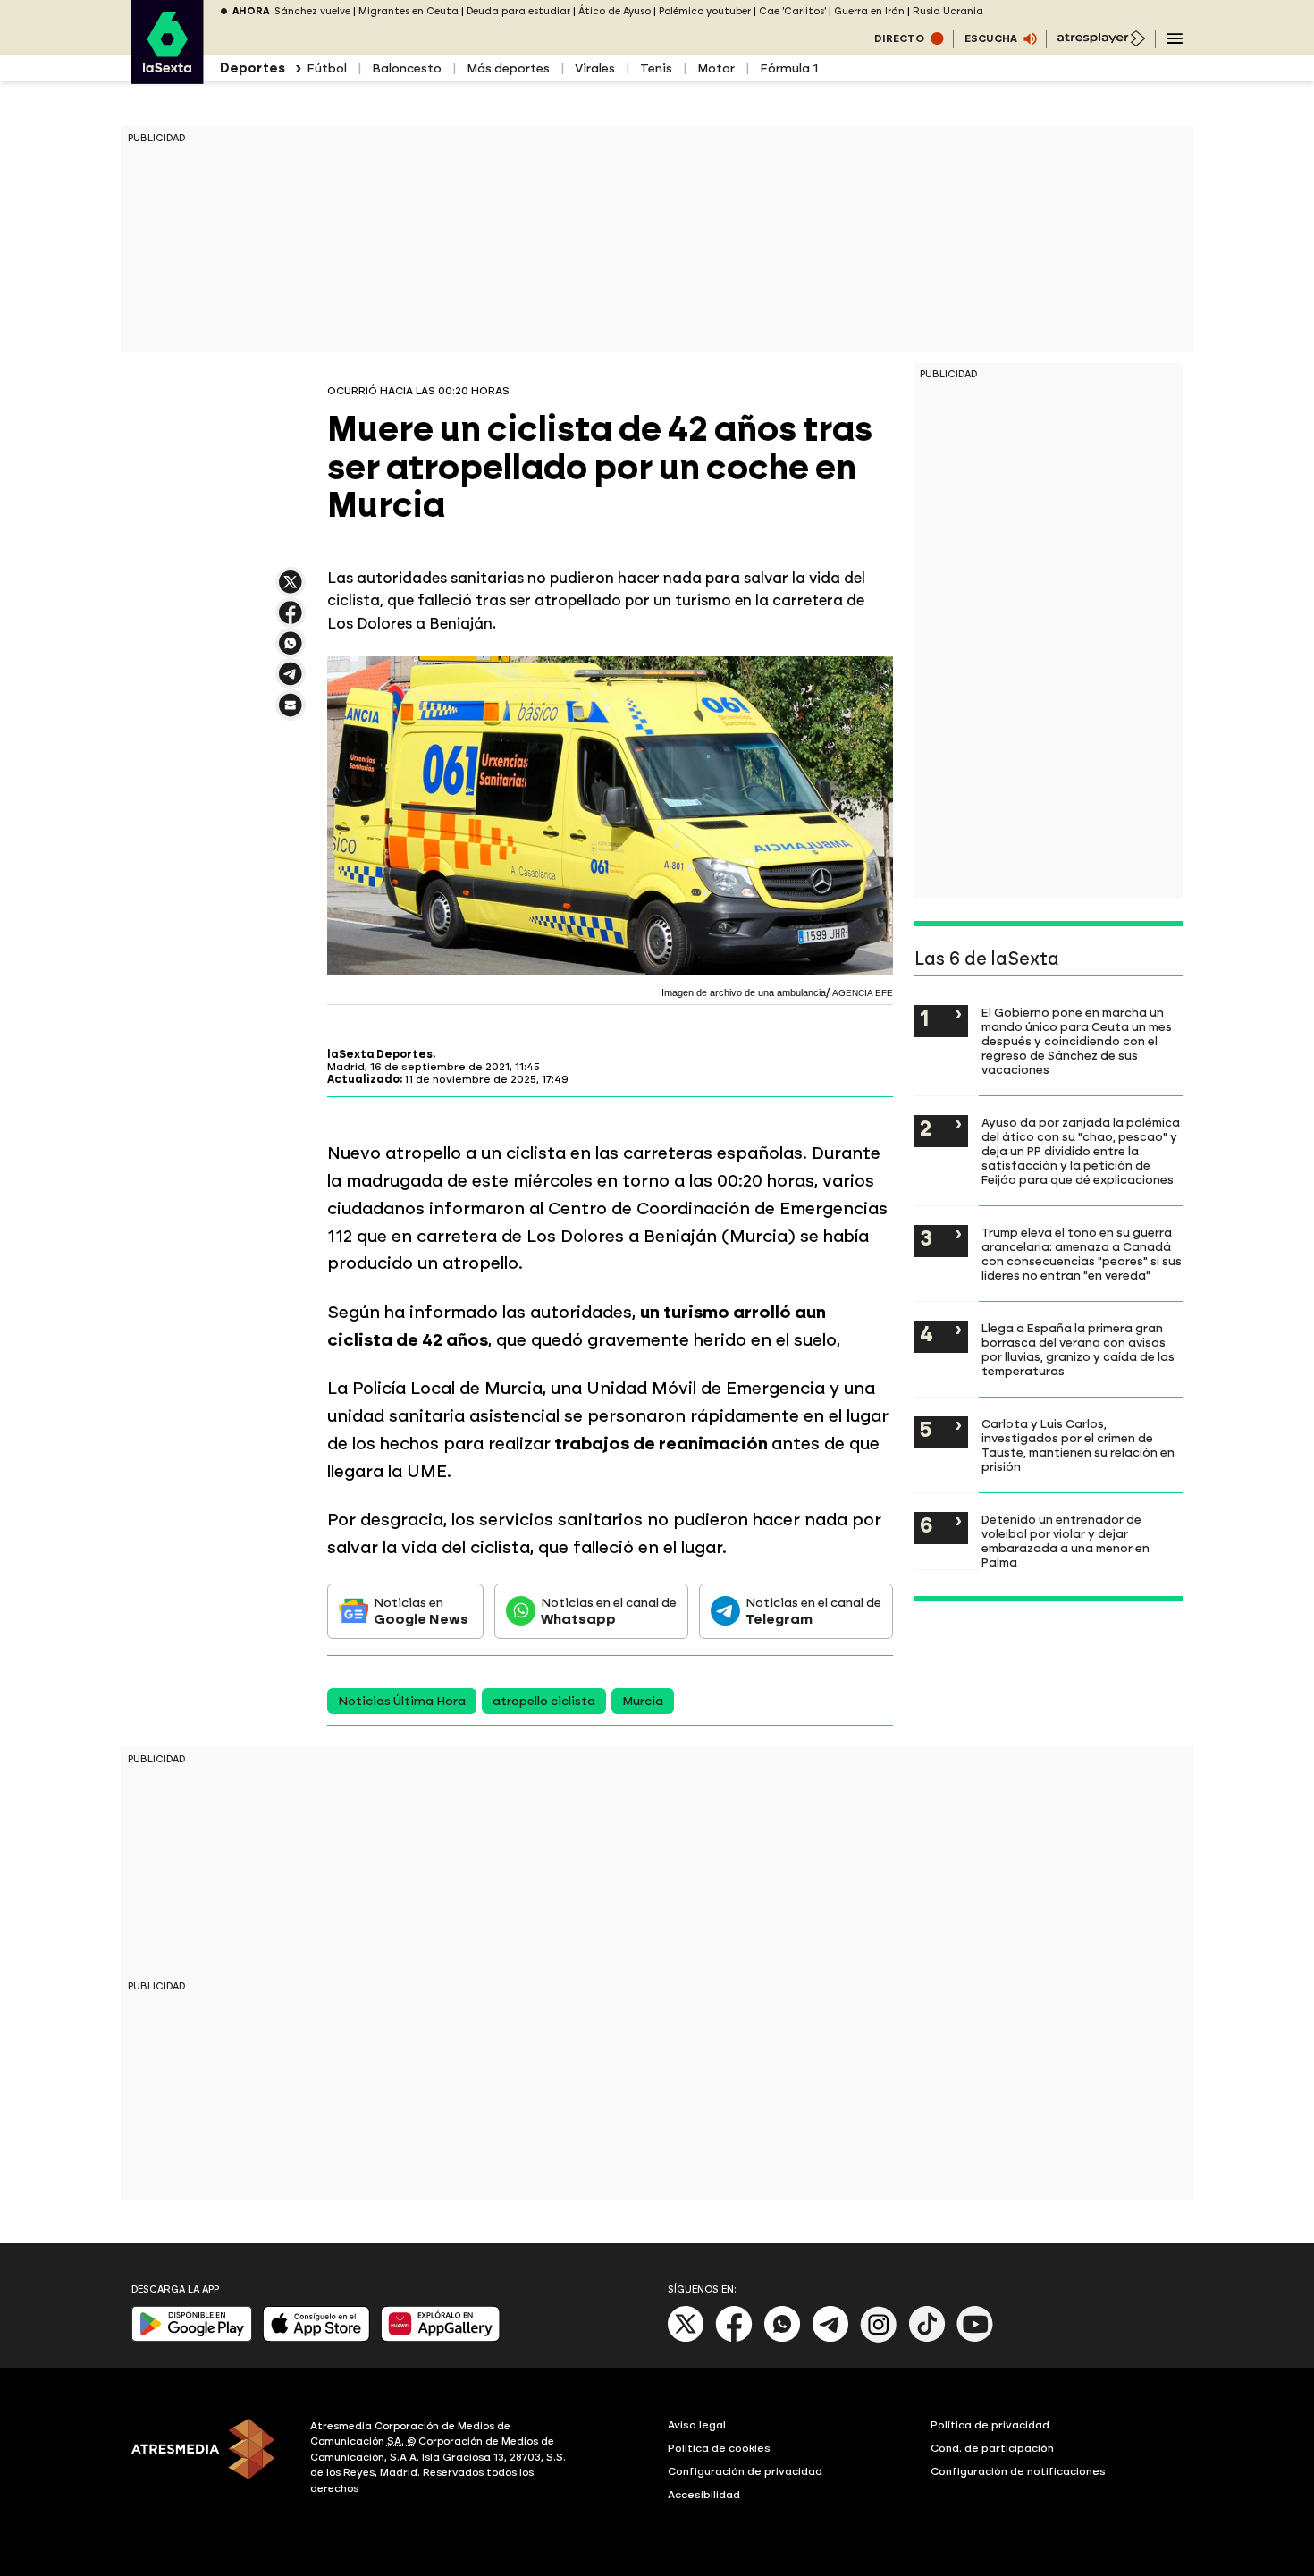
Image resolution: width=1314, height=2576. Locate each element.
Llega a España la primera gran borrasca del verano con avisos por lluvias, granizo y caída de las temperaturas (1078, 1349)
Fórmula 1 (789, 68)
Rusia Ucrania (948, 11)
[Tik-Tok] (927, 2339)
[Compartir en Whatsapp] (291, 650)
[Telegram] (830, 2339)
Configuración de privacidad (745, 2471)
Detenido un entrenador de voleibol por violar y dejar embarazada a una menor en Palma (1066, 1541)
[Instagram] (879, 2339)
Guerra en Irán (869, 11)
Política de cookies (719, 2448)
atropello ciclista (544, 1701)
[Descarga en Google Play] (192, 2338)
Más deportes (508, 68)
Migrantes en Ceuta (409, 11)
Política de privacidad (990, 2425)
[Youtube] (975, 2339)
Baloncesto (407, 68)
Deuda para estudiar (518, 11)
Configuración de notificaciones (1018, 2471)
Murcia (643, 1701)
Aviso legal (697, 2425)
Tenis (656, 68)
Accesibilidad (704, 2495)
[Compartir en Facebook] (291, 620)
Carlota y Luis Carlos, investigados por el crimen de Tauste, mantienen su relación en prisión (1078, 1445)
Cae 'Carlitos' (792, 11)
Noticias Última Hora (402, 1701)
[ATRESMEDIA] (210, 2460)
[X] (291, 590)
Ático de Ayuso (615, 11)
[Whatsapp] (782, 2339)
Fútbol (327, 68)
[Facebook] (734, 2339)
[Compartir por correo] (291, 713)
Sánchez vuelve (312, 11)
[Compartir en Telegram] (291, 682)
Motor (716, 68)
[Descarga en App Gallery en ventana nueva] (441, 2338)
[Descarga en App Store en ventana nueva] (316, 2338)
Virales (595, 68)
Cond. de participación (992, 2448)
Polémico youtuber (705, 11)
